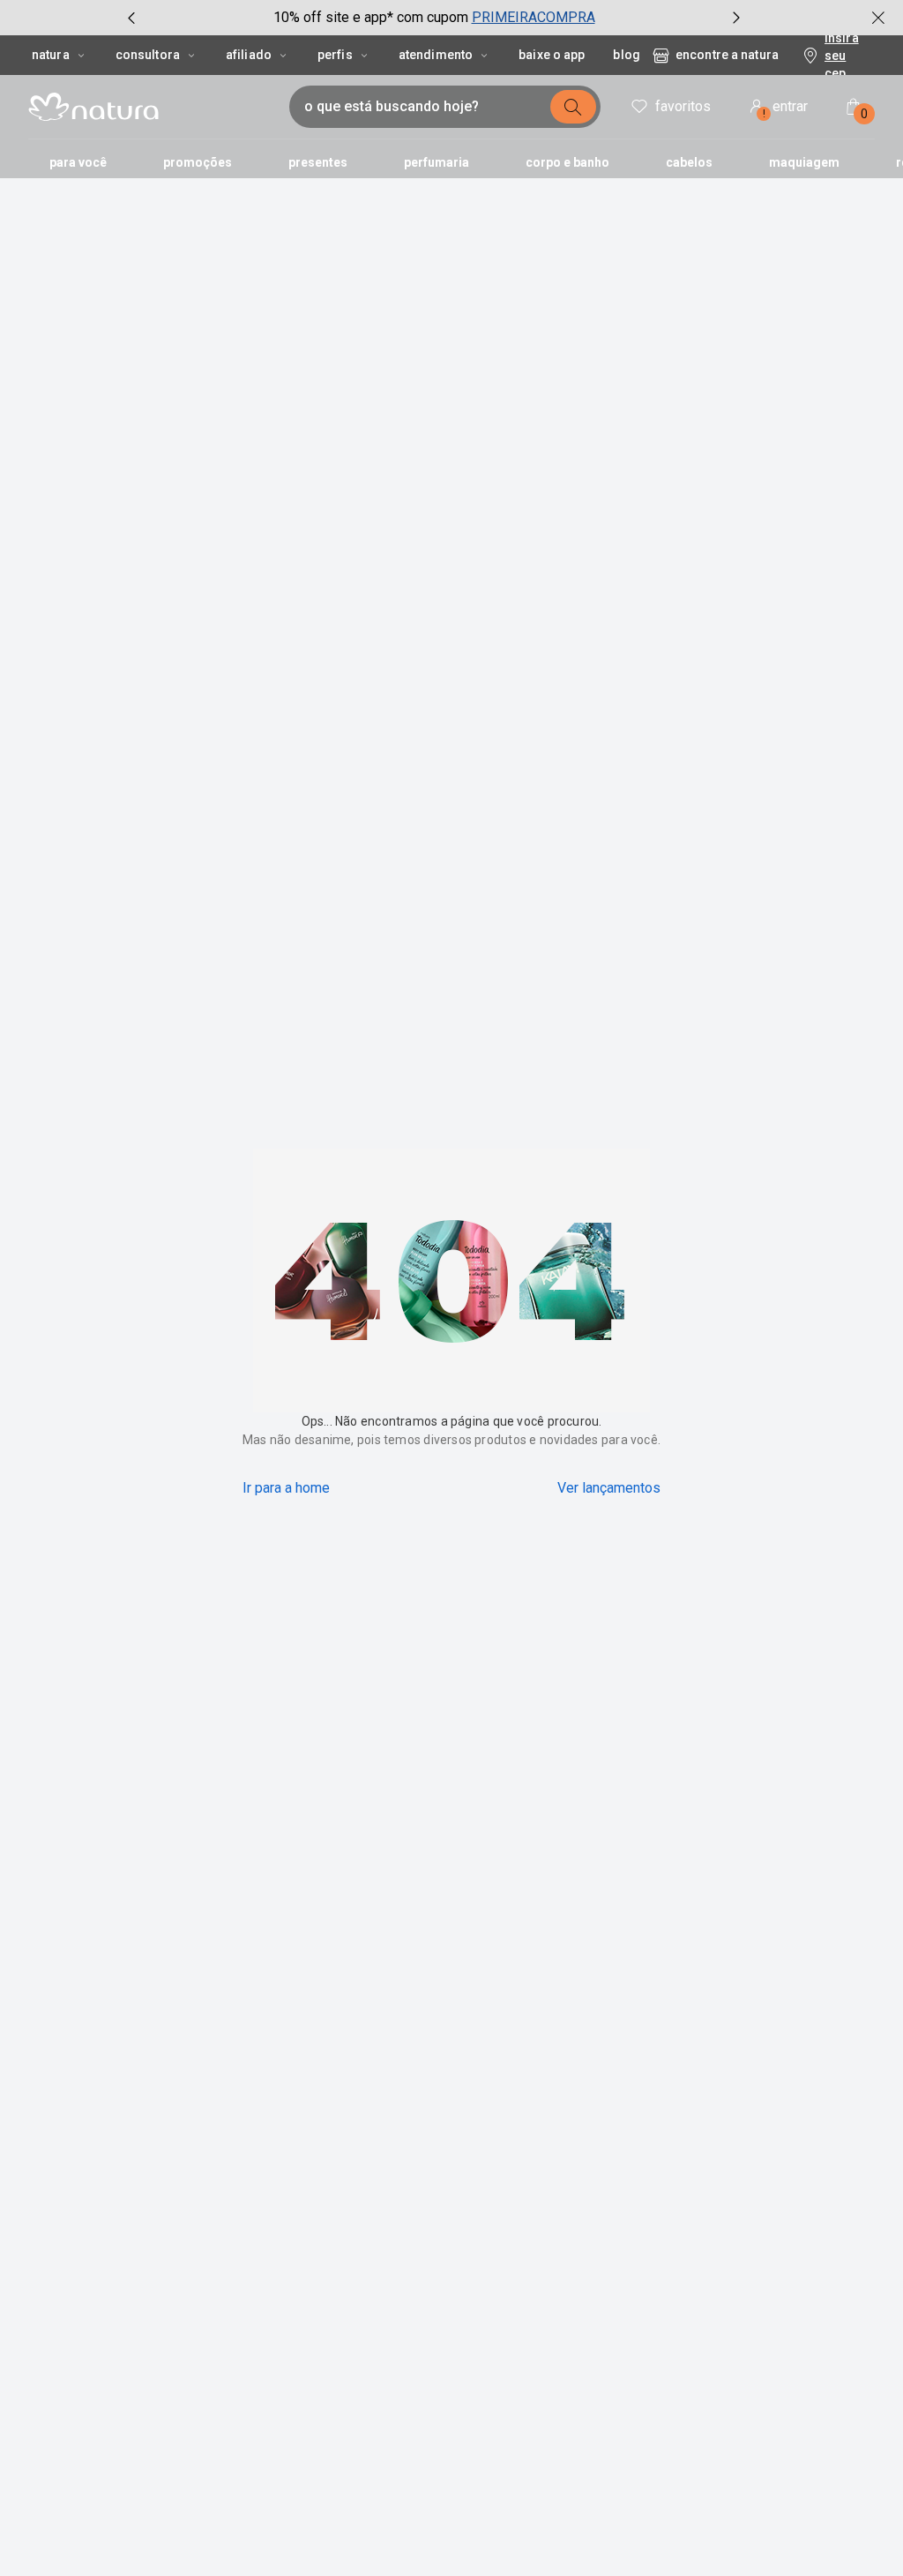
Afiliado (249, 55)
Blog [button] (626, 55)
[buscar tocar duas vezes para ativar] (573, 107)
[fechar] (878, 18)
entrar (786, 109)
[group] (434, 18)
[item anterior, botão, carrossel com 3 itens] (131, 18)
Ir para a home (286, 1488)
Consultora (148, 55)
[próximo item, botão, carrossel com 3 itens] (736, 18)
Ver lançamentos (609, 1488)
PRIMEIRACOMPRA (534, 17)
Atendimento (436, 55)
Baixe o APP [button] (552, 55)
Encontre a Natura (727, 55)
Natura (51, 55)
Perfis (335, 55)
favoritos (683, 106)
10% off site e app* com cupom (371, 17)
